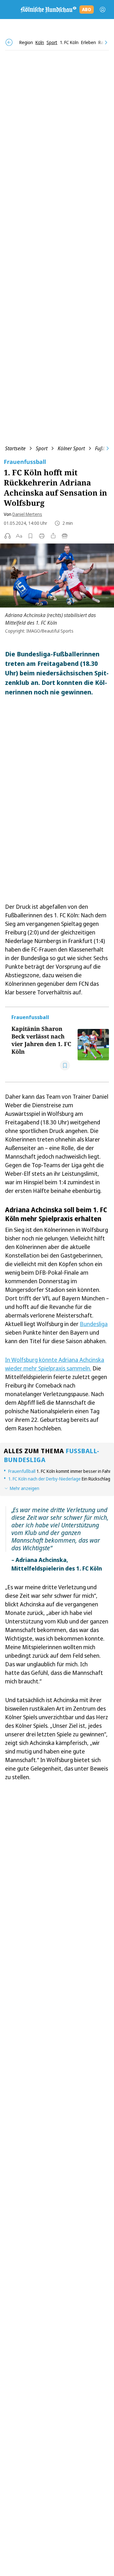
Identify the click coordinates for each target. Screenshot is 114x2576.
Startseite (15, 448)
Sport (42, 448)
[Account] (103, 10)
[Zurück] (9, 42)
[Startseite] (48, 10)
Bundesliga (94, 1324)
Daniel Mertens (27, 514)
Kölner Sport (71, 448)
